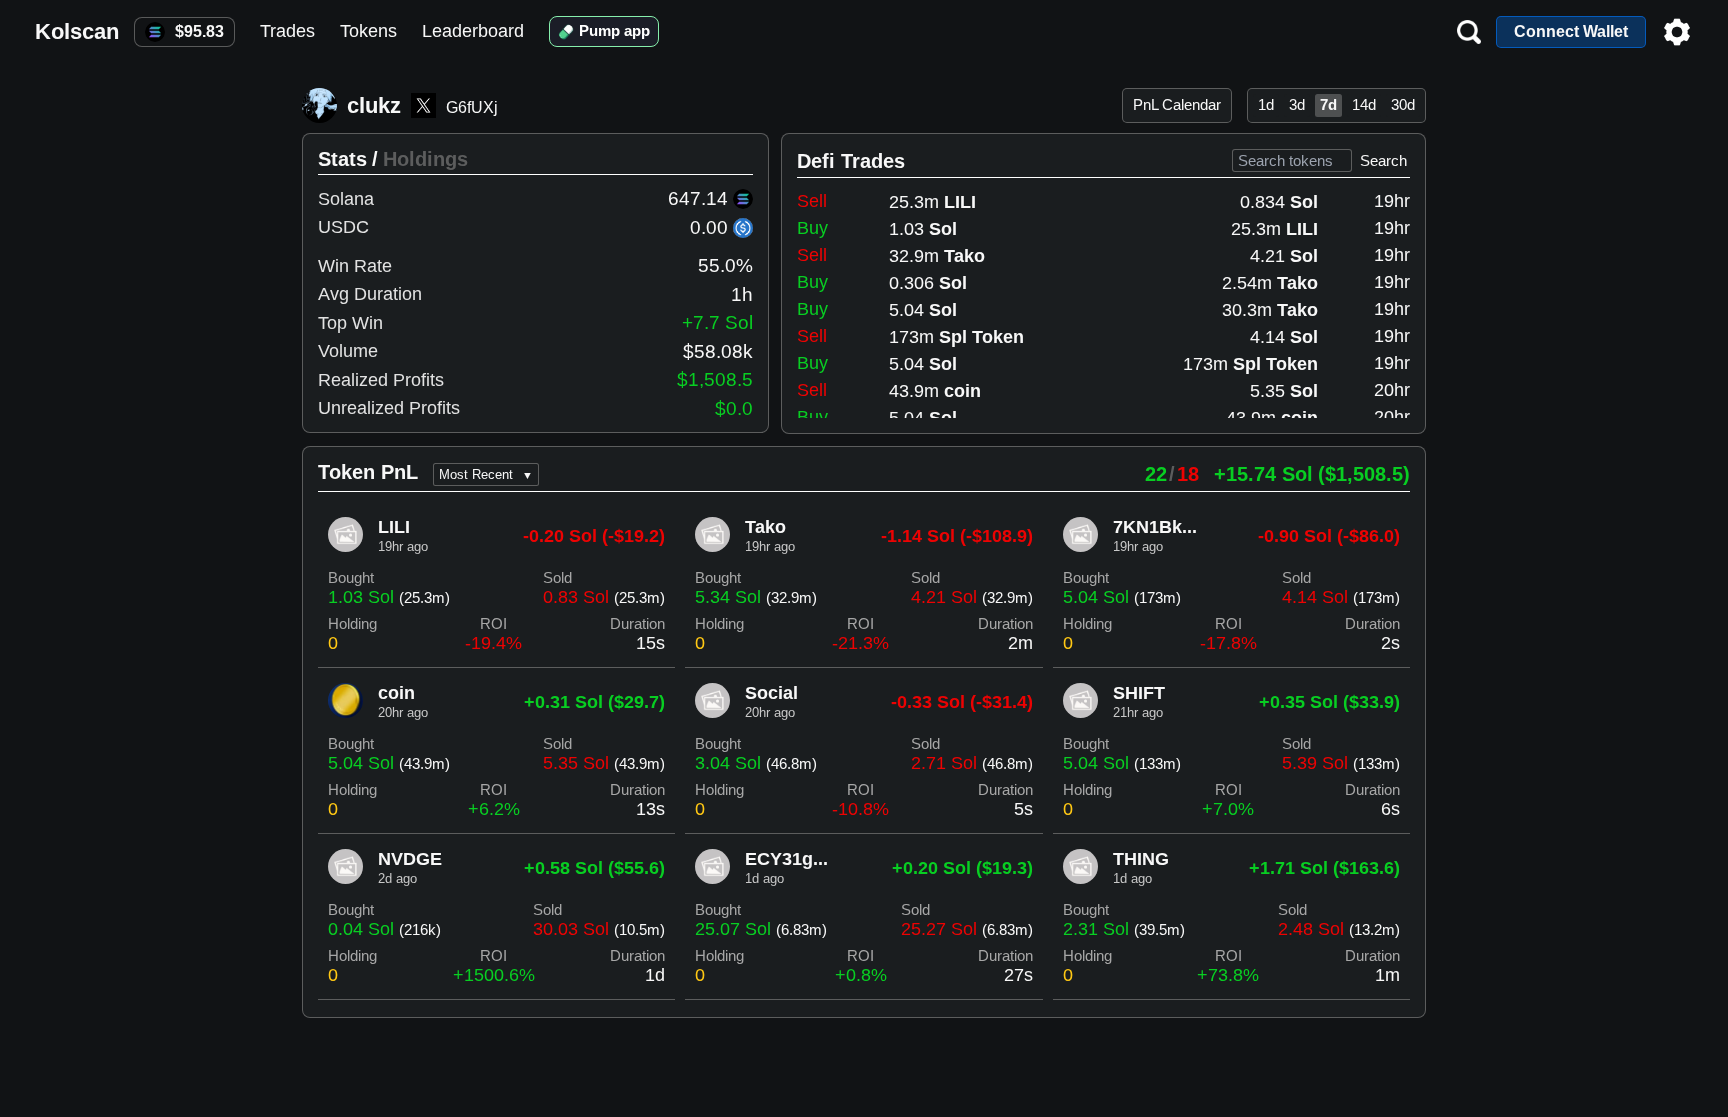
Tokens (368, 31)
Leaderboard (473, 31)
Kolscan (77, 31)
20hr (1392, 390)
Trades (287, 31)
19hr (1392, 201)
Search (1383, 160)
